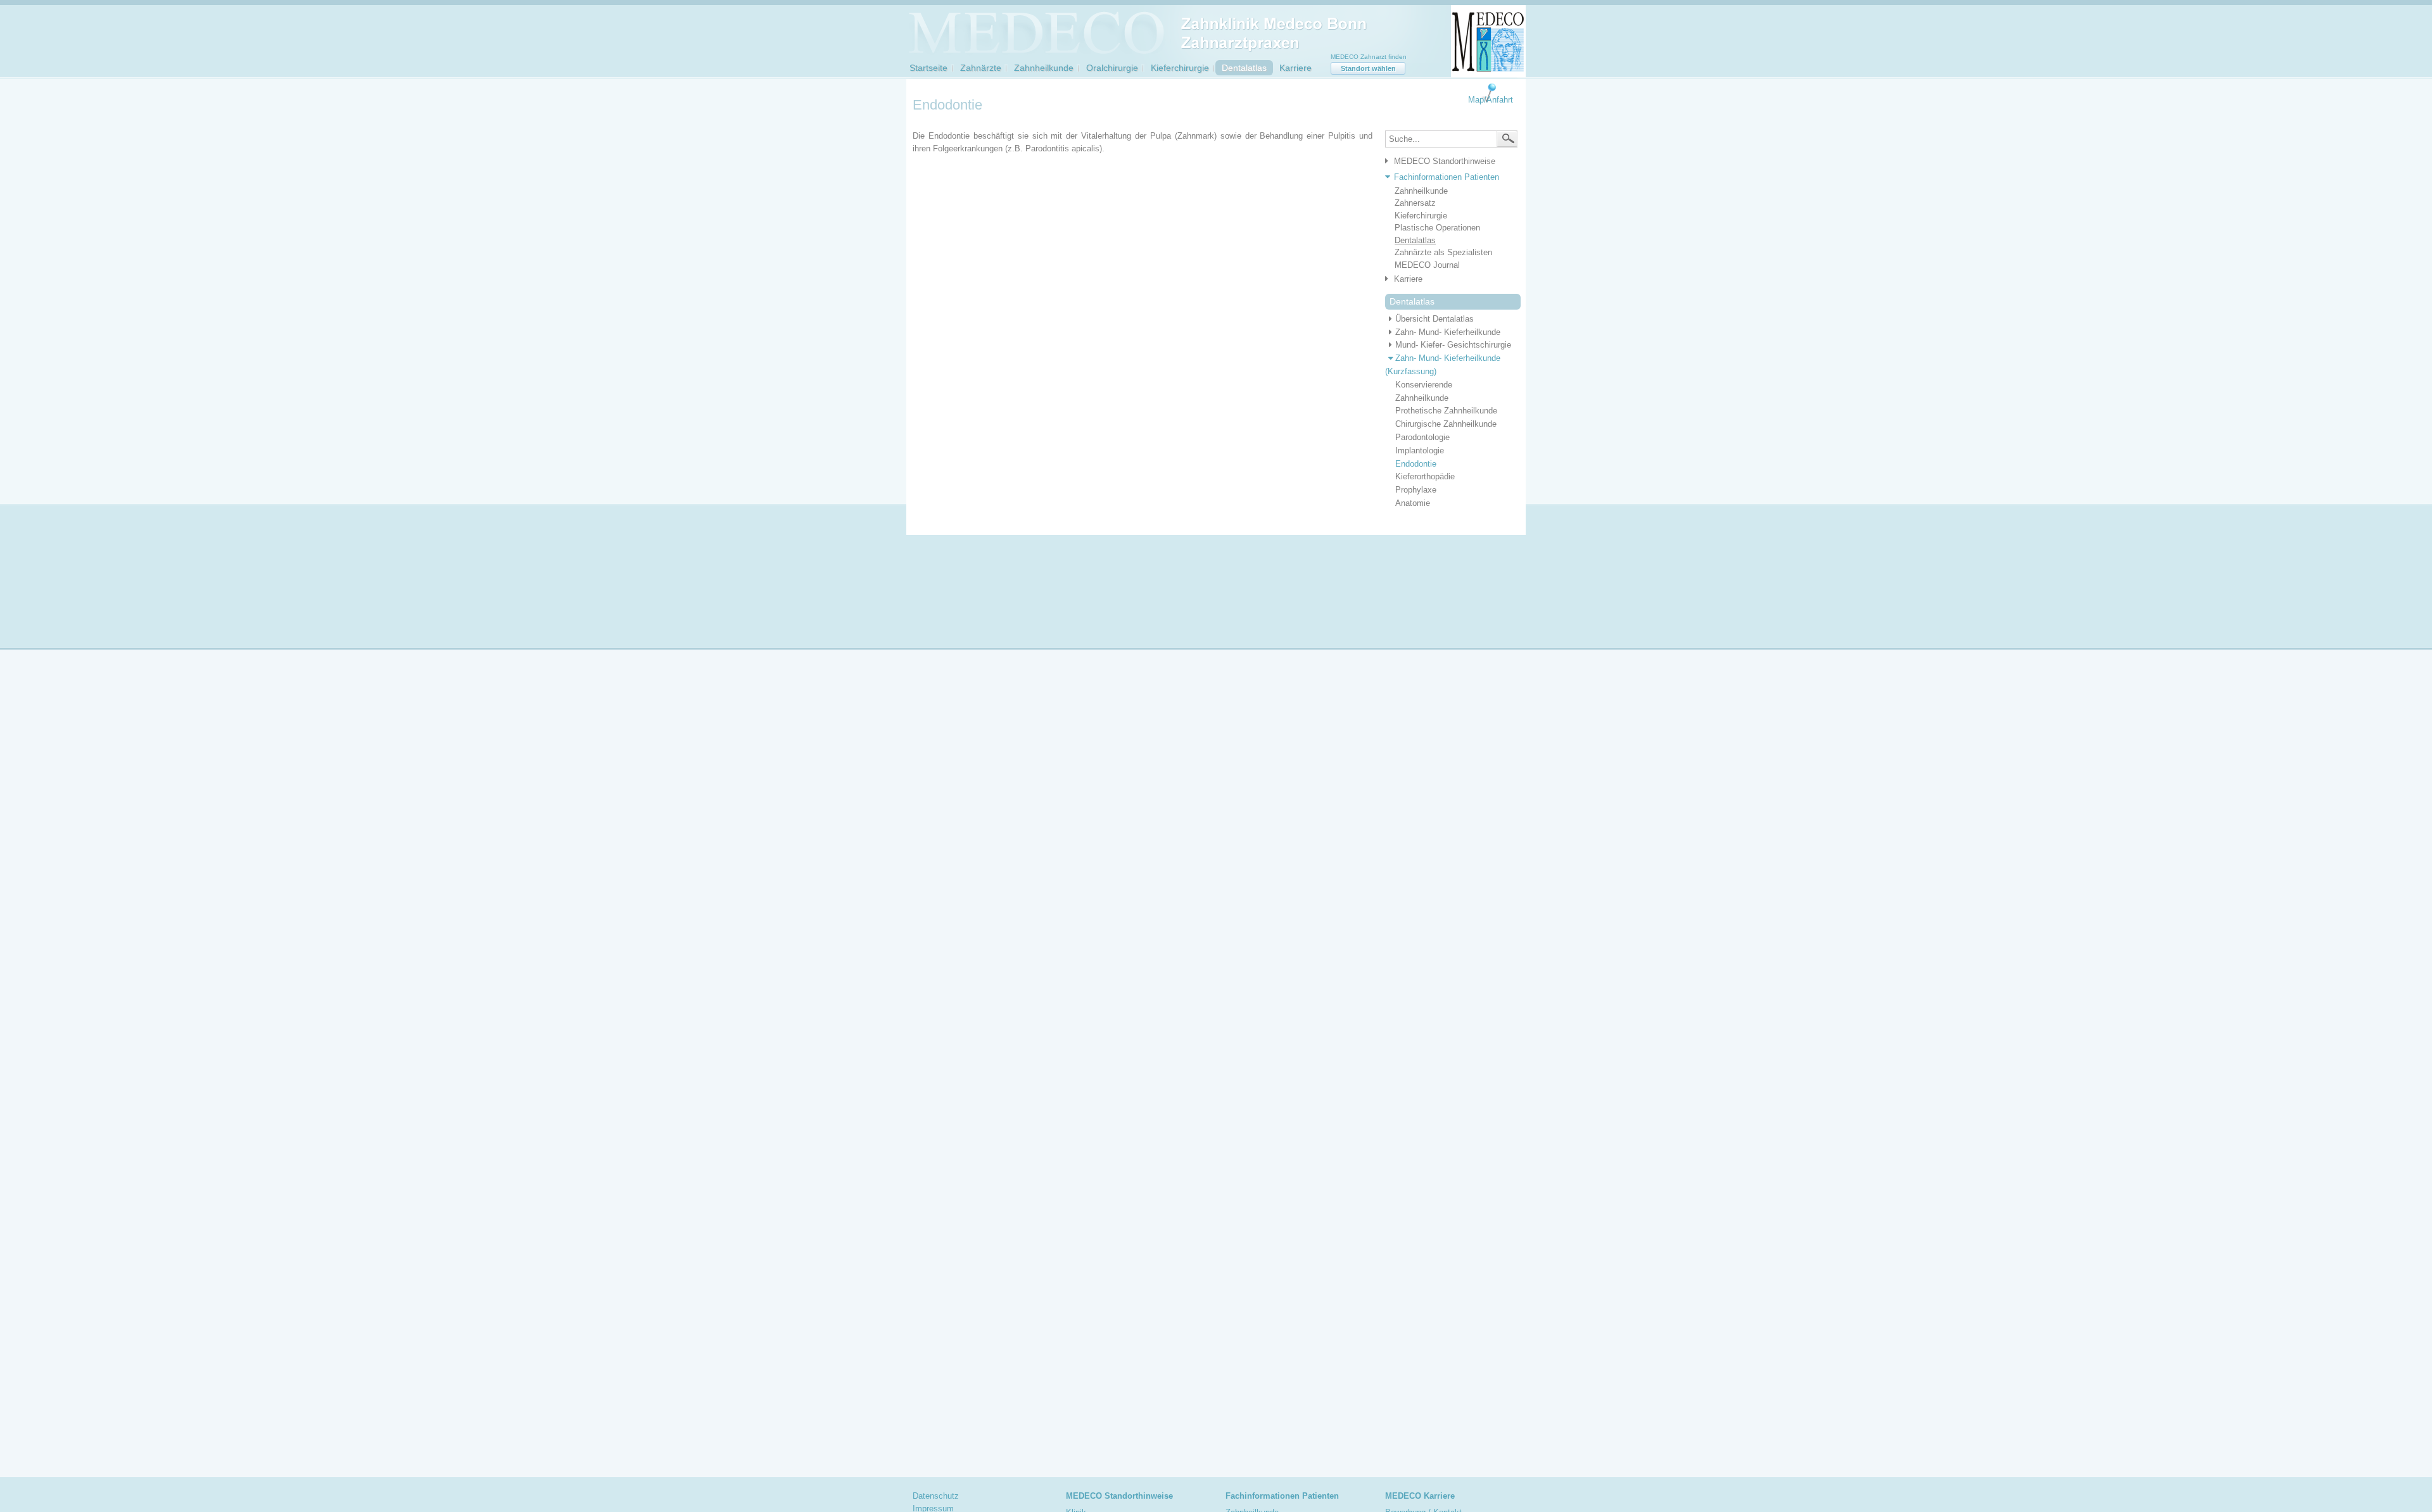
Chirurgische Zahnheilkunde (1446, 424)
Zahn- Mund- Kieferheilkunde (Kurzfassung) (1443, 365)
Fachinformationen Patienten (1447, 177)
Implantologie (1420, 450)
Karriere (1295, 68)
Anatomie (1413, 503)
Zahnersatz (1415, 203)
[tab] (1448, 162)
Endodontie (1416, 464)
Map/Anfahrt (1491, 100)
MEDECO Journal (1427, 265)
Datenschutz (936, 1496)
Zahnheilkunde (1044, 68)
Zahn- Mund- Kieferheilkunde (1448, 332)
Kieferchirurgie (1180, 68)
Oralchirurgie (1112, 68)
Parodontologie (1422, 437)
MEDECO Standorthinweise (1445, 161)
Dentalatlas (1244, 68)
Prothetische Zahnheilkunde (1446, 411)
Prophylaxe (1416, 490)
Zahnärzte (981, 68)
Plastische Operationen (1437, 228)
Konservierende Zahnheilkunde (1424, 391)
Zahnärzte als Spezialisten (1443, 252)
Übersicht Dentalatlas (1434, 319)
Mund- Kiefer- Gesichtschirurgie (1453, 345)
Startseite (928, 68)
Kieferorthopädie (1425, 476)
